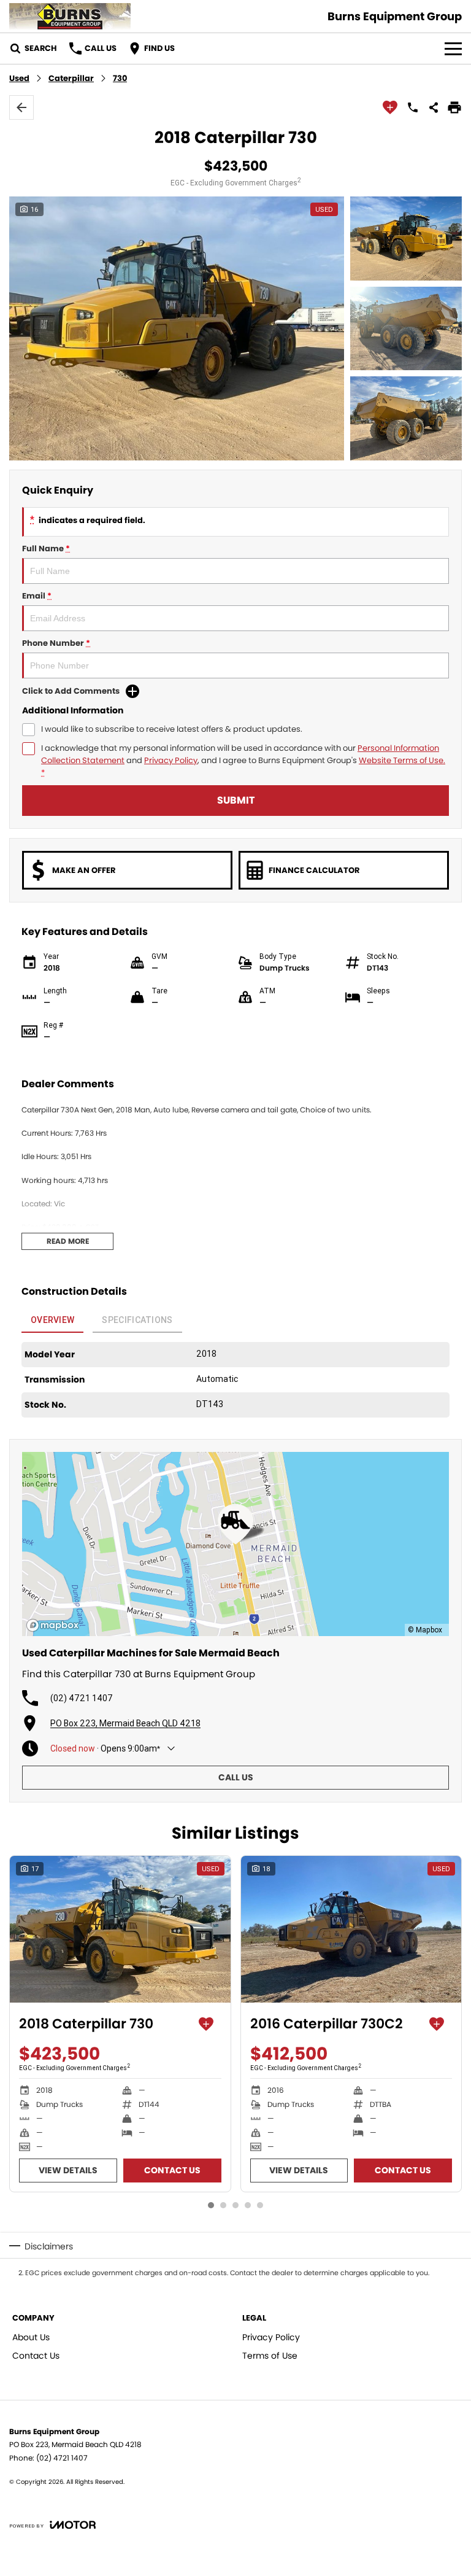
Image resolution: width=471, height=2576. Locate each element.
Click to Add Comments (71, 691)
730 (120, 78)
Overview (52, 1320)
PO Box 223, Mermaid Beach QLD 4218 (125, 1723)
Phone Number (56, 643)
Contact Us (172, 2170)
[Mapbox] (55, 1625)
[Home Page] (70, 16)
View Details (68, 2170)
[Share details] (434, 107)
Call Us (236, 1777)
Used (19, 78)
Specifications (137, 1320)
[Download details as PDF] (454, 107)
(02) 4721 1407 (82, 1698)
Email (37, 596)
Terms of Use (270, 2356)
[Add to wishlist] (390, 107)
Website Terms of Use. (402, 760)
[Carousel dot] (211, 2205)
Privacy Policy (171, 760)
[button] (235, 328)
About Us (31, 2337)
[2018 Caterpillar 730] (120, 1930)
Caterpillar (71, 78)
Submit (236, 800)
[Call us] (413, 107)
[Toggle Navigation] (453, 48)
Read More (68, 1241)
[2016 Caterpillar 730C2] (351, 1930)
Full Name (46, 549)
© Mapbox (425, 1630)
